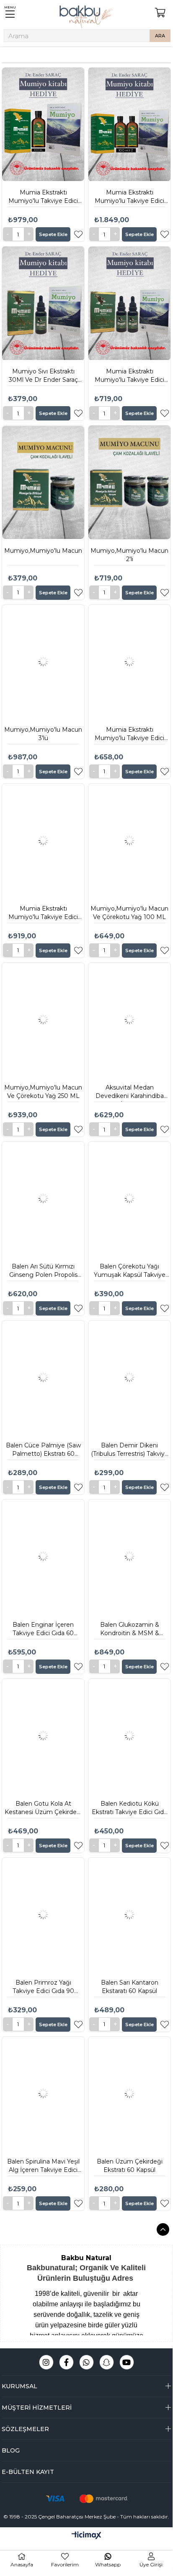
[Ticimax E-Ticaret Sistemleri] (86, 2536)
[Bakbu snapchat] (107, 2362)
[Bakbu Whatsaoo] (86, 2362)
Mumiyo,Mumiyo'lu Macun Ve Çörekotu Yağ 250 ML (43, 1092)
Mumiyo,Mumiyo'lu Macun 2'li (129, 555)
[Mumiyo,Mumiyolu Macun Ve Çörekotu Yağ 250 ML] (43, 1019)
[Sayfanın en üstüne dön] (163, 2229)
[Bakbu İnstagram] (46, 2362)
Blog (11, 2450)
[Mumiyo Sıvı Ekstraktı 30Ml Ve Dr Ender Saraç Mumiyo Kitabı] (43, 303)
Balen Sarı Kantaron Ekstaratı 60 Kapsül (130, 1987)
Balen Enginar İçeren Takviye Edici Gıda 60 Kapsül (43, 1630)
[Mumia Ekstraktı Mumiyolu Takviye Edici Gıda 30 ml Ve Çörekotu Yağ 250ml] (43, 840)
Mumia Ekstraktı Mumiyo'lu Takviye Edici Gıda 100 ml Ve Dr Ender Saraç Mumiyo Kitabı (43, 198)
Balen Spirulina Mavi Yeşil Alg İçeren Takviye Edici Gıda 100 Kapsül (43, 2167)
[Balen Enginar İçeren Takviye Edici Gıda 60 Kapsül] (43, 1556)
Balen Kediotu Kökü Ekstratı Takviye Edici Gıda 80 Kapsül (129, 1809)
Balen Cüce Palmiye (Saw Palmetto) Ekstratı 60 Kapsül (43, 1451)
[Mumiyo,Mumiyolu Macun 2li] (129, 482)
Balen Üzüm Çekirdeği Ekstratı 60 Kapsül (130, 2166)
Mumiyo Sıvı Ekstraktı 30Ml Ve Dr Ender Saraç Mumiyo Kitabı (43, 377)
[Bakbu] (86, 17)
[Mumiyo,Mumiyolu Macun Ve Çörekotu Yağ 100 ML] (129, 840)
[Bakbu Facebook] (66, 2362)
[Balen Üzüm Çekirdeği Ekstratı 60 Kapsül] (129, 2093)
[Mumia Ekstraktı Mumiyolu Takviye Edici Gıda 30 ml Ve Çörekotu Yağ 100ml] (129, 662)
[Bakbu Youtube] (127, 2362)
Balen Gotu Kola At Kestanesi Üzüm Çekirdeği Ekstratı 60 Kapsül (43, 1809)
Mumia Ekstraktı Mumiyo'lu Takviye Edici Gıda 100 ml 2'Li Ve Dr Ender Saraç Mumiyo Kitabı (129, 198)
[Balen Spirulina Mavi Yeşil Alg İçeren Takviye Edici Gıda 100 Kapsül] (43, 2093)
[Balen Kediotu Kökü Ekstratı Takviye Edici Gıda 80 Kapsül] (129, 1736)
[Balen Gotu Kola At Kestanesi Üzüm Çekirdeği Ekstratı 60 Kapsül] (43, 1736)
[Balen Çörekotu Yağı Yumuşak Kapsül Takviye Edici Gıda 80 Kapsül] (129, 1198)
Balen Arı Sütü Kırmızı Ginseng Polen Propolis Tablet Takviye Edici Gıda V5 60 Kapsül (43, 1272)
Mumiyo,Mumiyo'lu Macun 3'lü (43, 734)
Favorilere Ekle (78, 234)
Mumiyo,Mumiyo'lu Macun (43, 551)
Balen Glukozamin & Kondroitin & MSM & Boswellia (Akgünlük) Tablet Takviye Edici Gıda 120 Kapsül (130, 1630)
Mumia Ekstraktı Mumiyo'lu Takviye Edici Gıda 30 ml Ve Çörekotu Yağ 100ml (129, 735)
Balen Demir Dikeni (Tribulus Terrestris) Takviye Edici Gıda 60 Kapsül (130, 1451)
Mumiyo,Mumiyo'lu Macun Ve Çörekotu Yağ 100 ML (129, 913)
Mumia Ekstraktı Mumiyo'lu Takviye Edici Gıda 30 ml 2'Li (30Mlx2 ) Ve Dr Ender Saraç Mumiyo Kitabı (130, 377)
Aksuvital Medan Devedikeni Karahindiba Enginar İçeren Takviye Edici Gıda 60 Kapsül (130, 1093)
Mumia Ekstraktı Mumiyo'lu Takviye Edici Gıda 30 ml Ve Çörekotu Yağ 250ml (43, 914)
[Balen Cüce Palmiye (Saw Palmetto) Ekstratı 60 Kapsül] (43, 1377)
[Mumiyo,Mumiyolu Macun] (43, 482)
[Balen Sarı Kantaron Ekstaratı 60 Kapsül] (129, 1914)
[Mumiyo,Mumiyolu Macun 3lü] (43, 662)
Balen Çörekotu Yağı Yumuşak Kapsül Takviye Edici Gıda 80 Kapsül (130, 1272)
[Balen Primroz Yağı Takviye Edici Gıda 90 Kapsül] (43, 1914)
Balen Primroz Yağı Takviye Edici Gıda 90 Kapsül (43, 1988)
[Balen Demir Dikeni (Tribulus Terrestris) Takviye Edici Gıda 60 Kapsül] (129, 1377)
